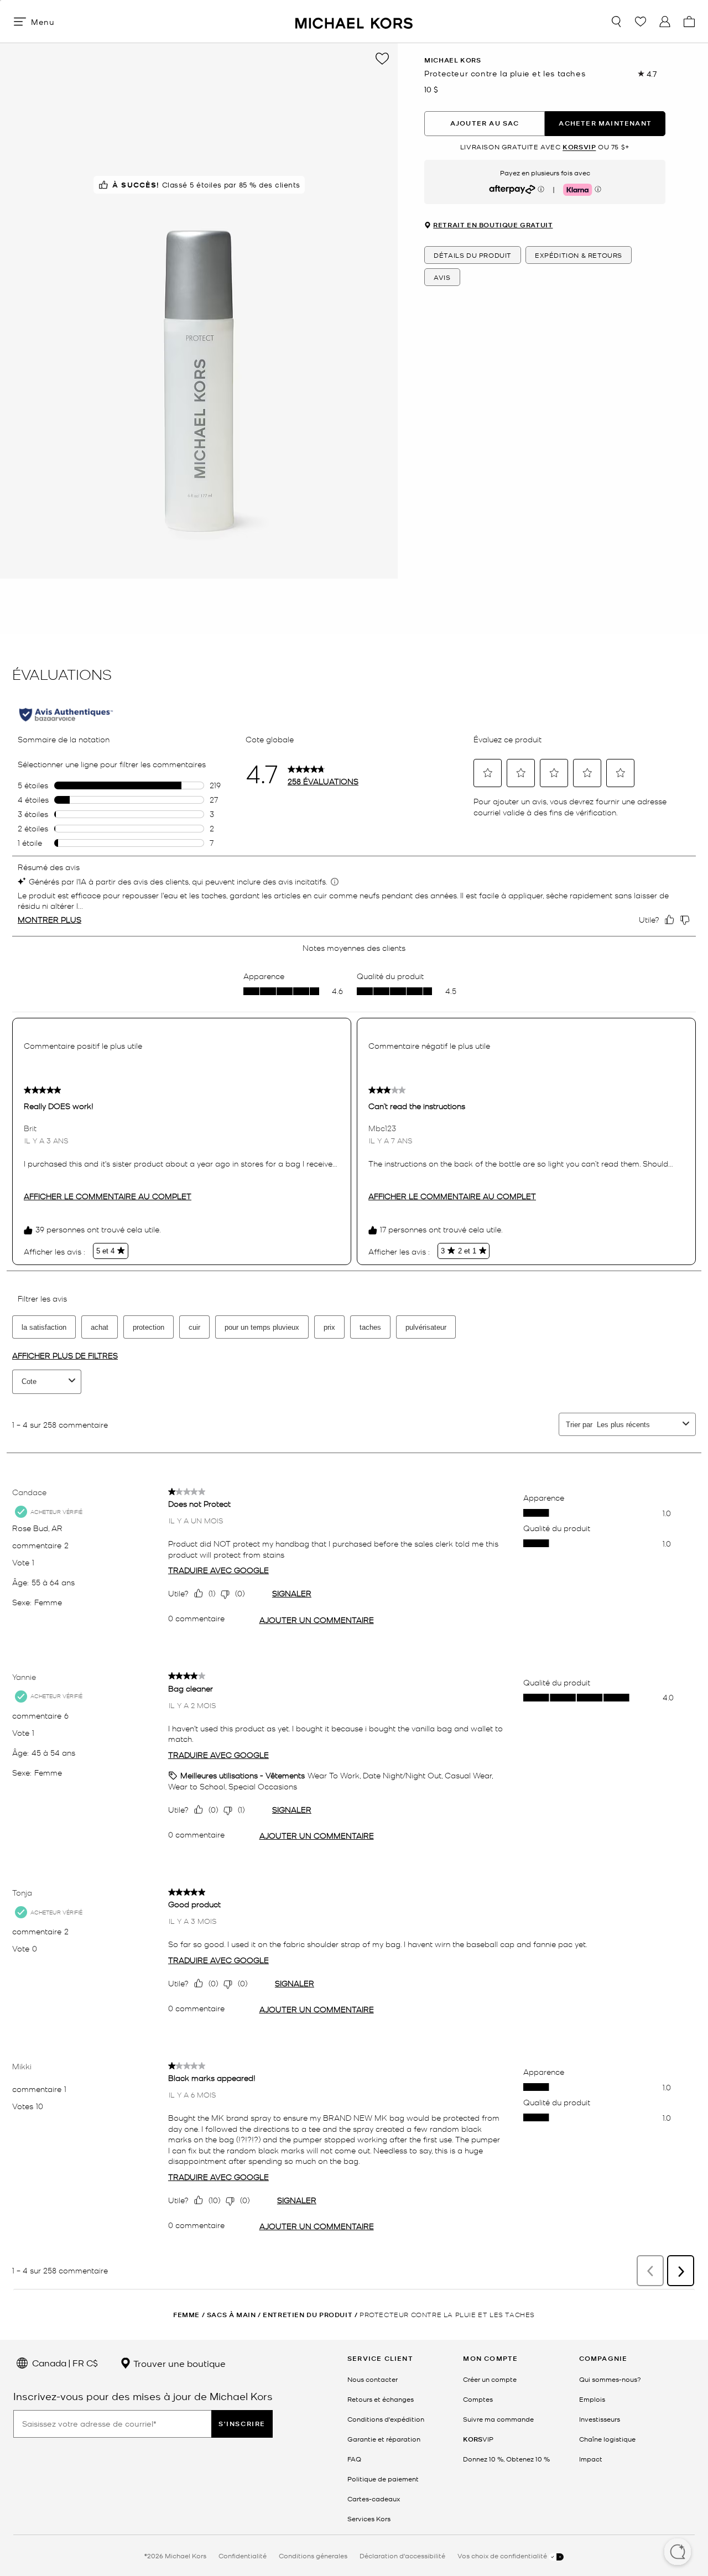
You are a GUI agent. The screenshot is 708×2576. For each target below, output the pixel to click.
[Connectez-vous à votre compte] (665, 22)
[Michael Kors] (354, 21)
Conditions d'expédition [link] (386, 2419)
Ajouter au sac (485, 124)
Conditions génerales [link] (313, 2556)
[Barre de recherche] (616, 22)
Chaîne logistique (607, 2439)
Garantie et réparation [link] (384, 2439)
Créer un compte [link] (490, 2379)
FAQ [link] (354, 2459)
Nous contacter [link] (373, 2379)
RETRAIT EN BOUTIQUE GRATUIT (493, 226)
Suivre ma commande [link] (498, 2419)
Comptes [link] (478, 2399)
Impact (591, 2459)
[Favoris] (641, 22)
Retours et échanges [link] (381, 2399)
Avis (442, 278)
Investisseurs (600, 2419)
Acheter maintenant (605, 124)
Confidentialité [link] (243, 2556)
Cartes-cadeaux (374, 2499)
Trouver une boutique (178, 2363)
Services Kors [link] (369, 2518)
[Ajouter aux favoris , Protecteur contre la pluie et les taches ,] (382, 59)
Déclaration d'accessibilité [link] (402, 2556)
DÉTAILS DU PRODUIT (473, 256)
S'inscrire (242, 2424)
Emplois (592, 2399)
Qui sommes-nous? (610, 2379)
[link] (478, 2439)
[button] (678, 2553)
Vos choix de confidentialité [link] (503, 2556)
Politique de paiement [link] (383, 2479)
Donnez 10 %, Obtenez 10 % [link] (506, 2459)
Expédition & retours (579, 256)
